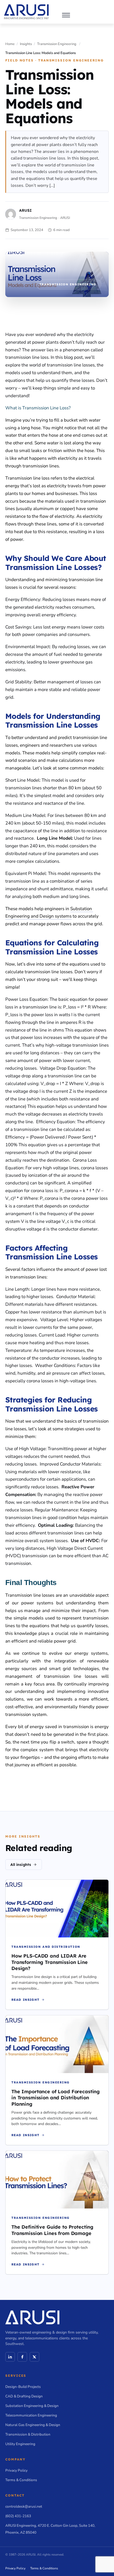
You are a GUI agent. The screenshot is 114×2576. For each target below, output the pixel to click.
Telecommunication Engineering (31, 2415)
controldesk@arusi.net (24, 2506)
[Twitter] (34, 2357)
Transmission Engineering (57, 44)
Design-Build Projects (23, 2387)
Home (10, 44)
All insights (21, 1865)
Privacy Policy (16, 2470)
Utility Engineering (20, 2444)
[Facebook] (22, 2357)
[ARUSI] (26, 12)
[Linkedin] (10, 2357)
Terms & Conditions (21, 2480)
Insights (26, 44)
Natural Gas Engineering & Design (33, 2425)
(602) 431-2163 (18, 2516)
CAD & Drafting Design (24, 2396)
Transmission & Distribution (28, 2434)
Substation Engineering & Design (32, 2406)
